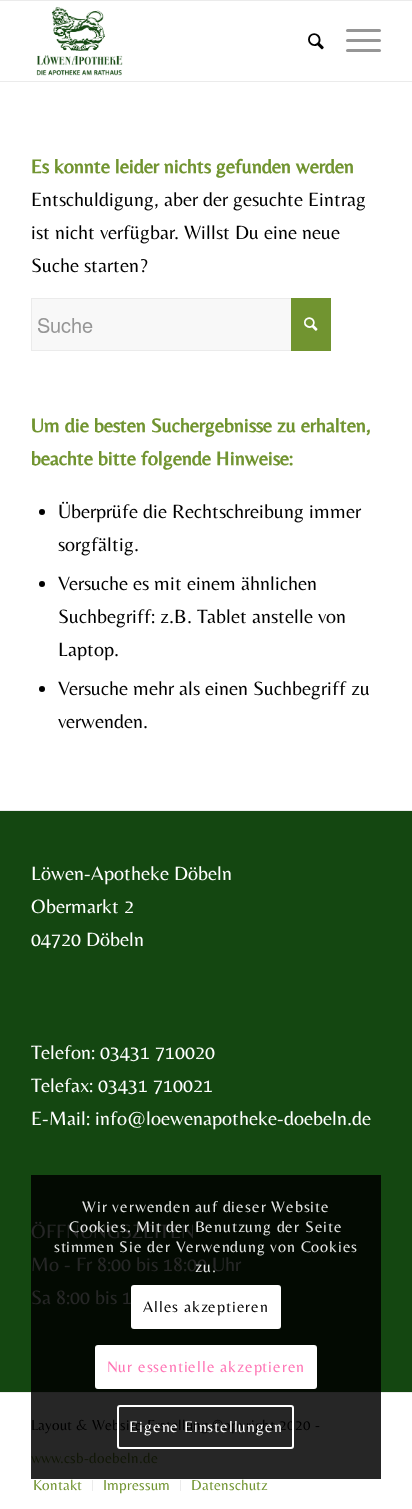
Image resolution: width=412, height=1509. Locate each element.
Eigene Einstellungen (205, 1426)
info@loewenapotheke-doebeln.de (233, 1117)
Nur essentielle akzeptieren (206, 1366)
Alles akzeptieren (206, 1306)
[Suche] (307, 41)
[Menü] (353, 41)
